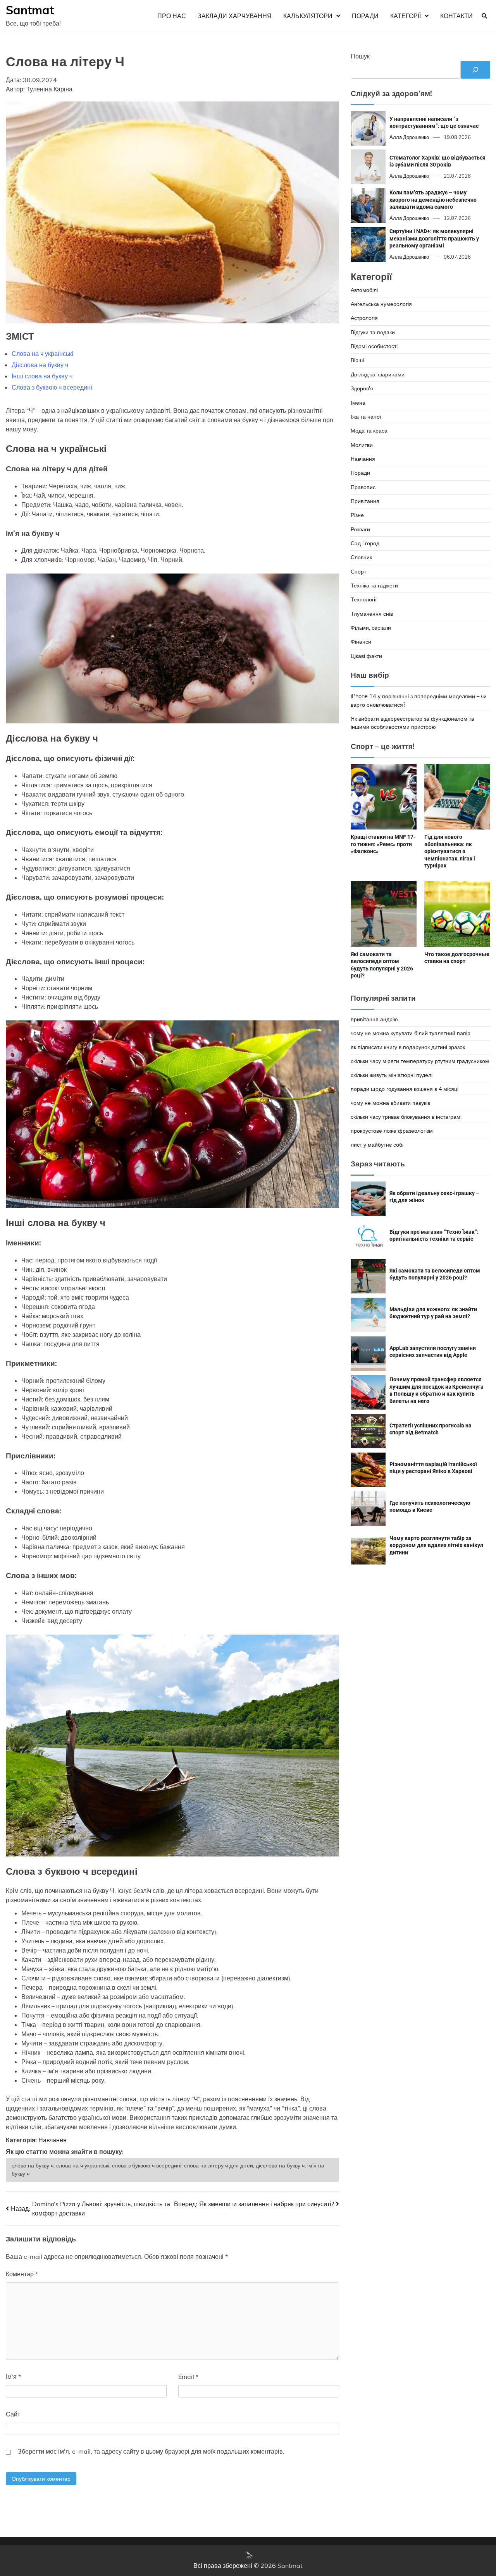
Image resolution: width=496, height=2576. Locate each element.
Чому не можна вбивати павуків (390, 1103)
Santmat (30, 10)
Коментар (22, 2274)
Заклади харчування (235, 16)
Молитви (362, 445)
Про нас (172, 16)
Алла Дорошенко (409, 137)
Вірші (357, 361)
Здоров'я (362, 389)
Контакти (456, 16)
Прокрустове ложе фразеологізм (392, 1131)
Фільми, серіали (371, 628)
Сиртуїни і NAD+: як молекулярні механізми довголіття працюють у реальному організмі (434, 239)
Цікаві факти (366, 656)
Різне (357, 515)
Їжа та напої (366, 417)
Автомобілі (364, 290)
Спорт (358, 572)
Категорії (406, 16)
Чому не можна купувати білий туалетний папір (411, 1033)
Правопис (363, 487)
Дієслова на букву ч (40, 365)
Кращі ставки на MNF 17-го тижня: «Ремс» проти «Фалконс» (383, 844)
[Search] (484, 16)
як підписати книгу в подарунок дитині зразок (408, 1047)
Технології (364, 600)
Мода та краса (369, 431)
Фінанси (361, 642)
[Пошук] (475, 70)
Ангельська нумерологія (381, 304)
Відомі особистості (374, 347)
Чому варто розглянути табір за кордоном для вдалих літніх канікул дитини (436, 1545)
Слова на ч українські (42, 354)
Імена (358, 403)
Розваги (360, 529)
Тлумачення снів (372, 614)
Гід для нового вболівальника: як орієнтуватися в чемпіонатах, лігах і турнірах (450, 852)
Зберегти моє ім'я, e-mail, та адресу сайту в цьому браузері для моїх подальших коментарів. (151, 2451)
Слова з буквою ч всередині (52, 387)
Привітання (365, 501)
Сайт (13, 2414)
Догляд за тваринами (378, 374)
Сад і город (365, 543)
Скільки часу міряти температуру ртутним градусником (420, 1061)
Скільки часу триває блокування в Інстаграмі (406, 1117)
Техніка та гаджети (374, 586)
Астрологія (364, 318)
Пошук (360, 56)
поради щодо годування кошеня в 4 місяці (405, 1089)
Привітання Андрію (374, 1019)
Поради (365, 16)
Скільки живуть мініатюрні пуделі (392, 1075)
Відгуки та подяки (373, 332)
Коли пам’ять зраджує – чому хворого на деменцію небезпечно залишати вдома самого (433, 200)
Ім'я (13, 2377)
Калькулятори (308, 16)
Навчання (53, 2140)
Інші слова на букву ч (42, 376)
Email (188, 2377)
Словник (361, 558)
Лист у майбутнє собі (377, 1145)
